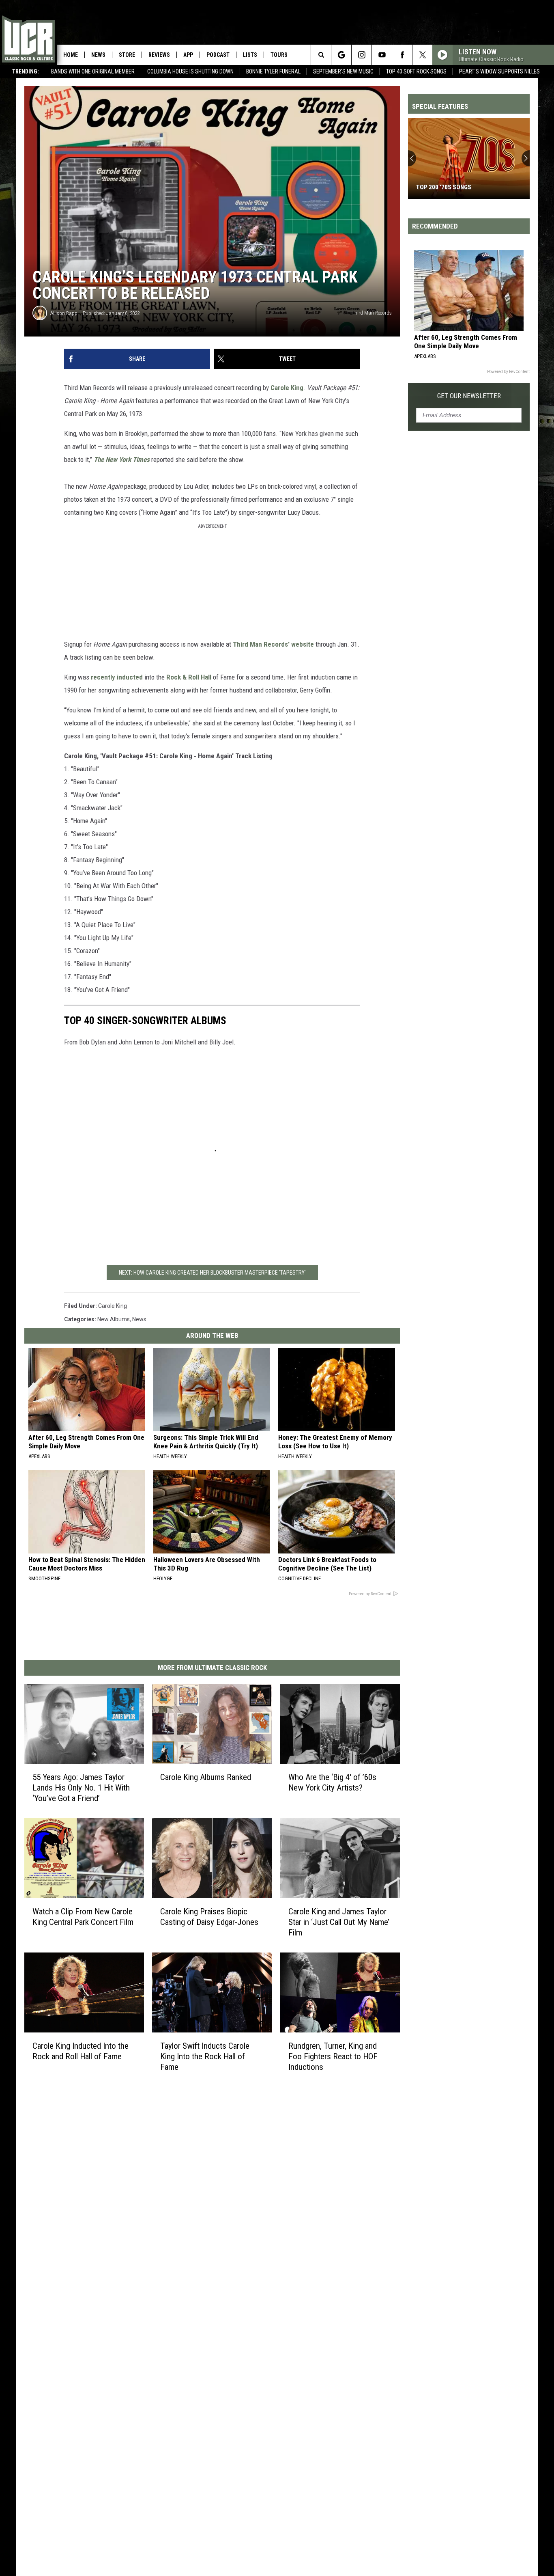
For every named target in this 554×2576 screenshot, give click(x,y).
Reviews (159, 55)
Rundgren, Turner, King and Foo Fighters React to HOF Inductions (333, 2056)
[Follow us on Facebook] (402, 55)
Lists (250, 55)
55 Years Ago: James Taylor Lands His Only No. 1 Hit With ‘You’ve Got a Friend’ (81, 1788)
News (98, 55)
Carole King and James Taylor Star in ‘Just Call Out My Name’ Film (339, 1922)
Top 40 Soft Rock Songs (416, 71)
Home (71, 55)
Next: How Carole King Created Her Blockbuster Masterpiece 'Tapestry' (212, 1273)
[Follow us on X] (422, 55)
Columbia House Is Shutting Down (190, 71)
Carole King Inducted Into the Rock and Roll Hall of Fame (81, 2051)
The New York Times (122, 460)
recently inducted (117, 677)
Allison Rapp (64, 313)
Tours (279, 55)
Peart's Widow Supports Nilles (499, 71)
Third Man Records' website (273, 644)
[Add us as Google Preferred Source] (341, 55)
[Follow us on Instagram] (362, 55)
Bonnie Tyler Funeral (273, 71)
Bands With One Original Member (93, 71)
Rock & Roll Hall (189, 677)
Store (127, 55)
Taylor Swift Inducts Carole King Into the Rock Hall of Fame (205, 2056)
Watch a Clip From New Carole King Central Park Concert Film (83, 1917)
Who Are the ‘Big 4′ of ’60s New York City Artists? (332, 1782)
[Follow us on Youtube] (382, 55)
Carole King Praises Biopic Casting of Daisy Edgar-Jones (209, 1917)
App (188, 55)
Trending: (26, 71)
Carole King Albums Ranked (206, 1777)
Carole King (287, 388)
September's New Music (343, 71)
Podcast (218, 55)
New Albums (114, 1319)
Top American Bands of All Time (463, 187)
